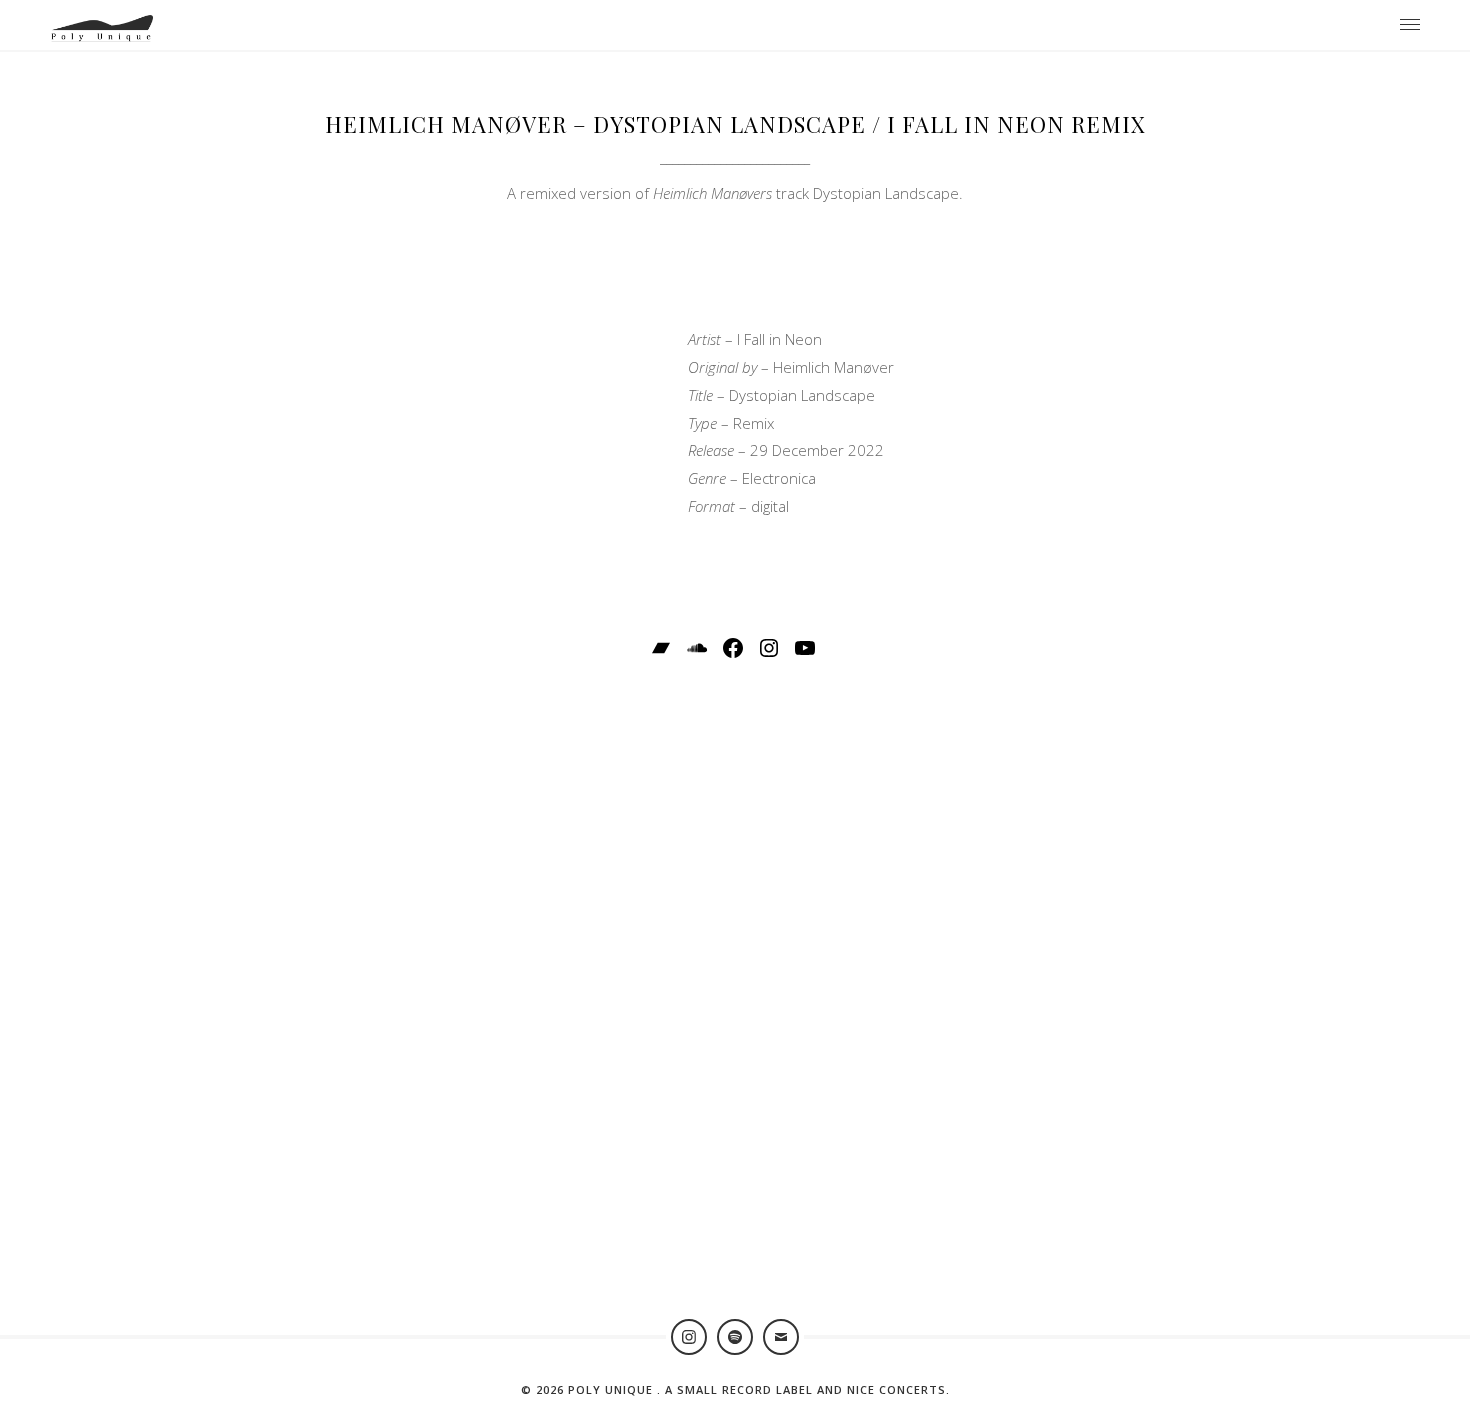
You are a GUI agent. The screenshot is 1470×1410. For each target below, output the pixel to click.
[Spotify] (735, 1337)
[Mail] (781, 1337)
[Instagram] (689, 1337)
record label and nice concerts (834, 1389)
